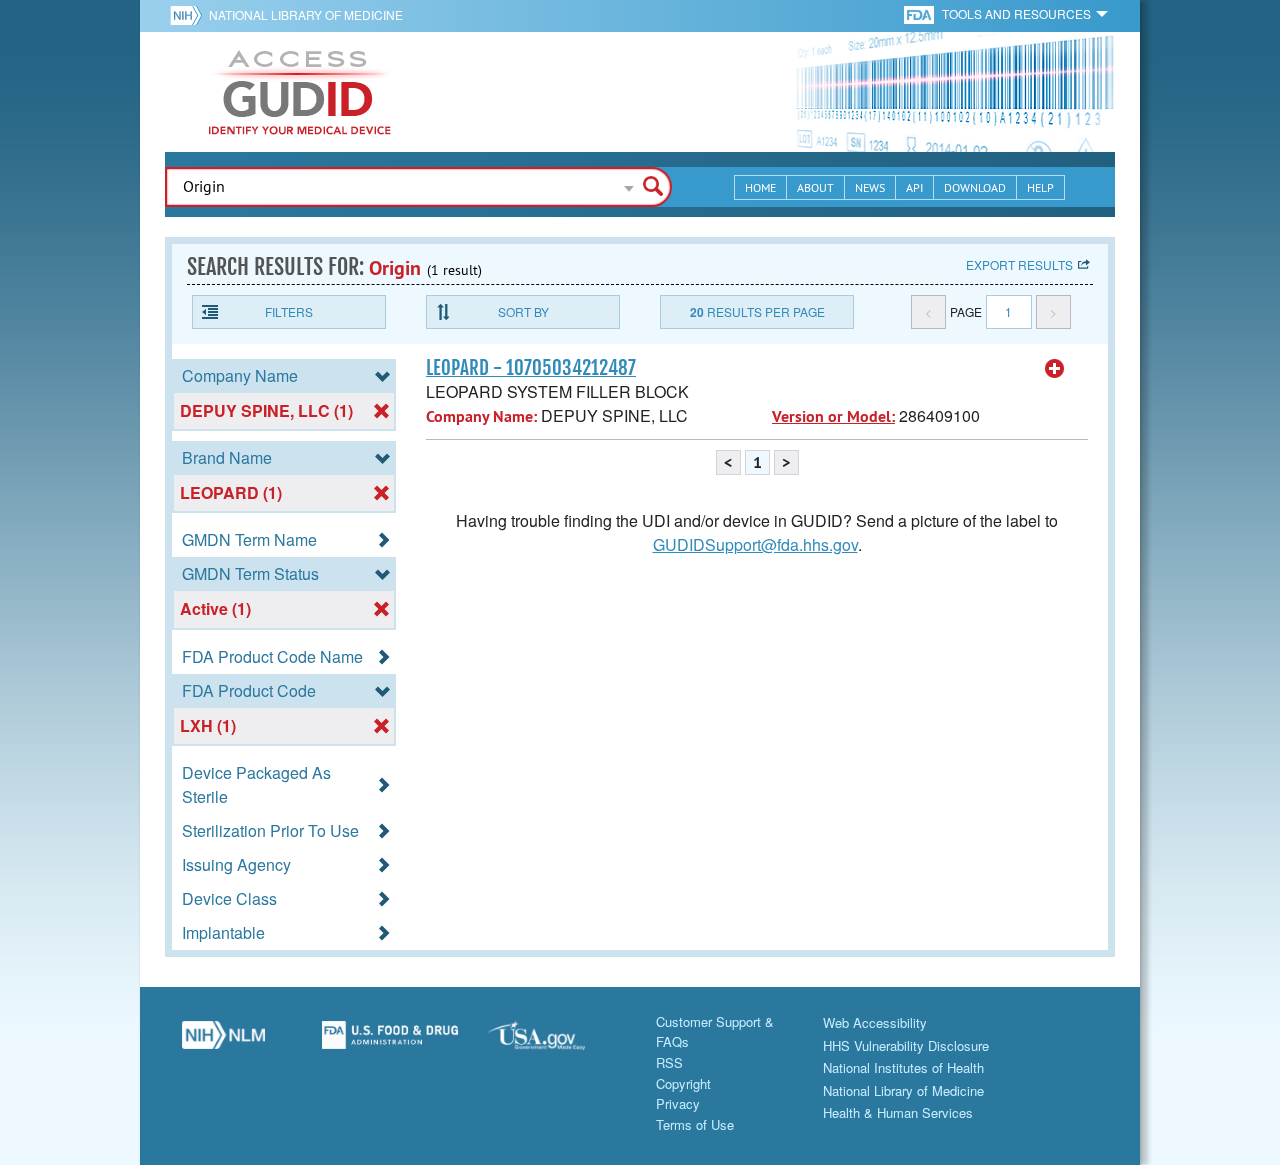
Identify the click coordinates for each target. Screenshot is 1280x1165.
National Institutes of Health (903, 1067)
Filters (289, 311)
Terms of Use (695, 1124)
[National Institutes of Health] (189, 15)
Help (1040, 187)
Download (975, 187)
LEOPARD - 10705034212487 (531, 368)
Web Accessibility (875, 1022)
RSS (669, 1062)
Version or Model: (833, 416)
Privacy (678, 1103)
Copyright (683, 1083)
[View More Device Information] (1055, 369)
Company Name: (481, 416)
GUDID (300, 92)
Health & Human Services (898, 1112)
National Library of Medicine (306, 14)
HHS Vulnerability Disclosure (906, 1045)
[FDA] (920, 13)
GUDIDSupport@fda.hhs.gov (755, 544)
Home (760, 187)
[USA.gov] (556, 1043)
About (815, 187)
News (870, 187)
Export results (1019, 264)
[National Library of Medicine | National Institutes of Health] (223, 1043)
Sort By (523, 311)
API (914, 187)
